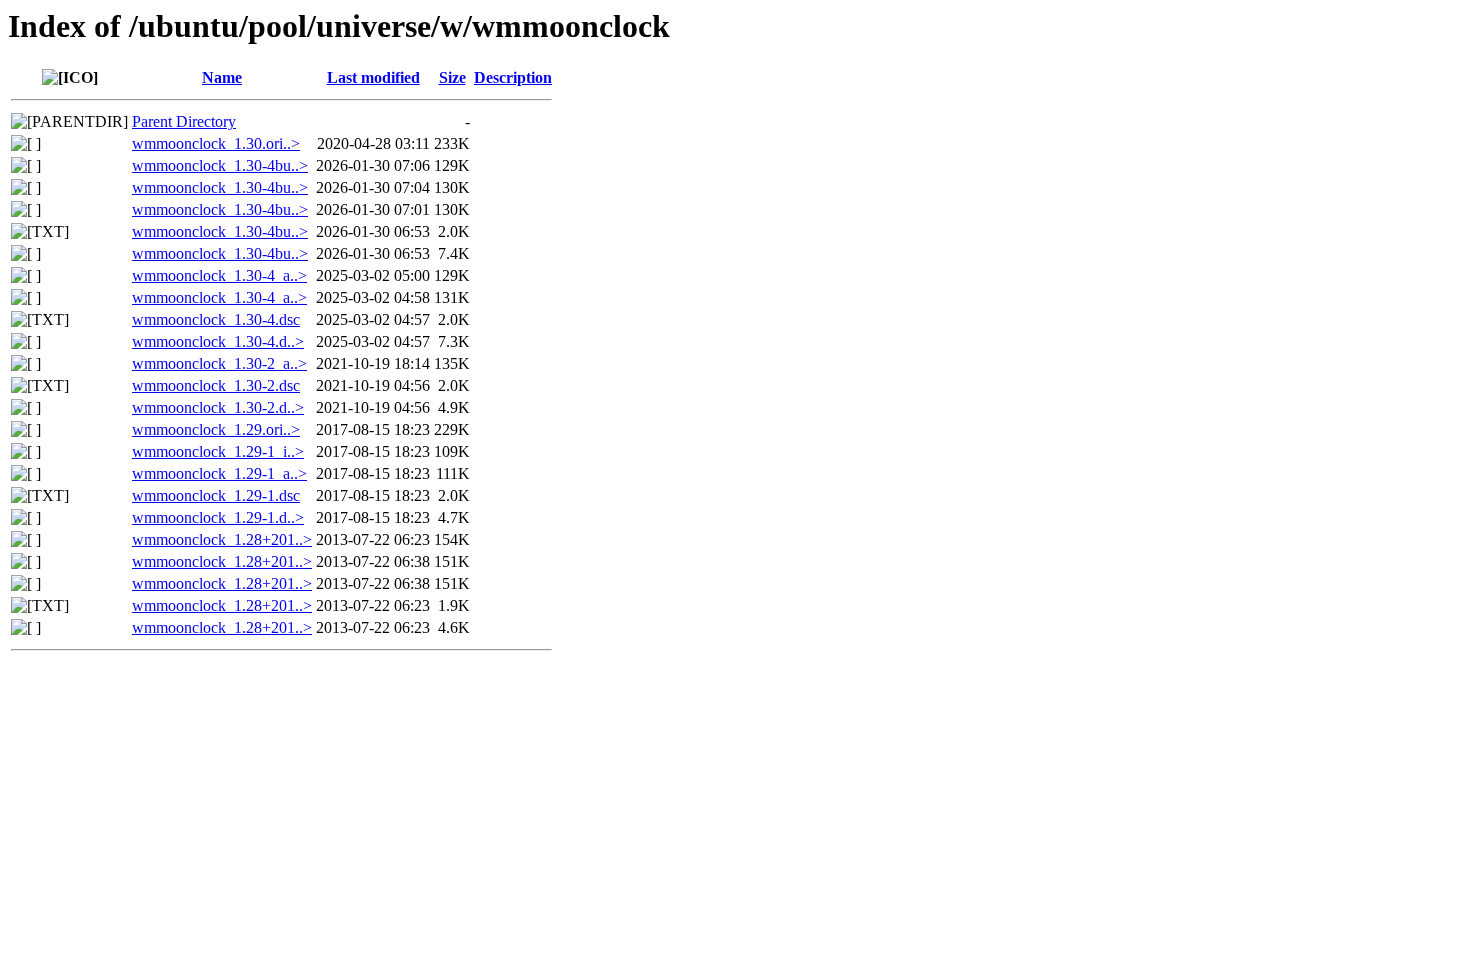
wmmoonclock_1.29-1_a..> (219, 473)
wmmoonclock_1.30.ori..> (216, 143)
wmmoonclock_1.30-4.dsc (216, 319)
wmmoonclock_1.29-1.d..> (218, 517)
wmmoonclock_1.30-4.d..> (218, 341)
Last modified (373, 77)
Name (222, 77)
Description (513, 77)
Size (452, 77)
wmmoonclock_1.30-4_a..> (219, 275)
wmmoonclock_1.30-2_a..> (219, 363)
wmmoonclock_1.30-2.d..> (218, 407)
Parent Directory (184, 121)
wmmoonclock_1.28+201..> (222, 539)
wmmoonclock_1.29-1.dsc (216, 495)
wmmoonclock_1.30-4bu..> (220, 165)
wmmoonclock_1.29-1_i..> (218, 451)
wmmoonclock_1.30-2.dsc (216, 385)
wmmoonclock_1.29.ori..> (216, 429)
